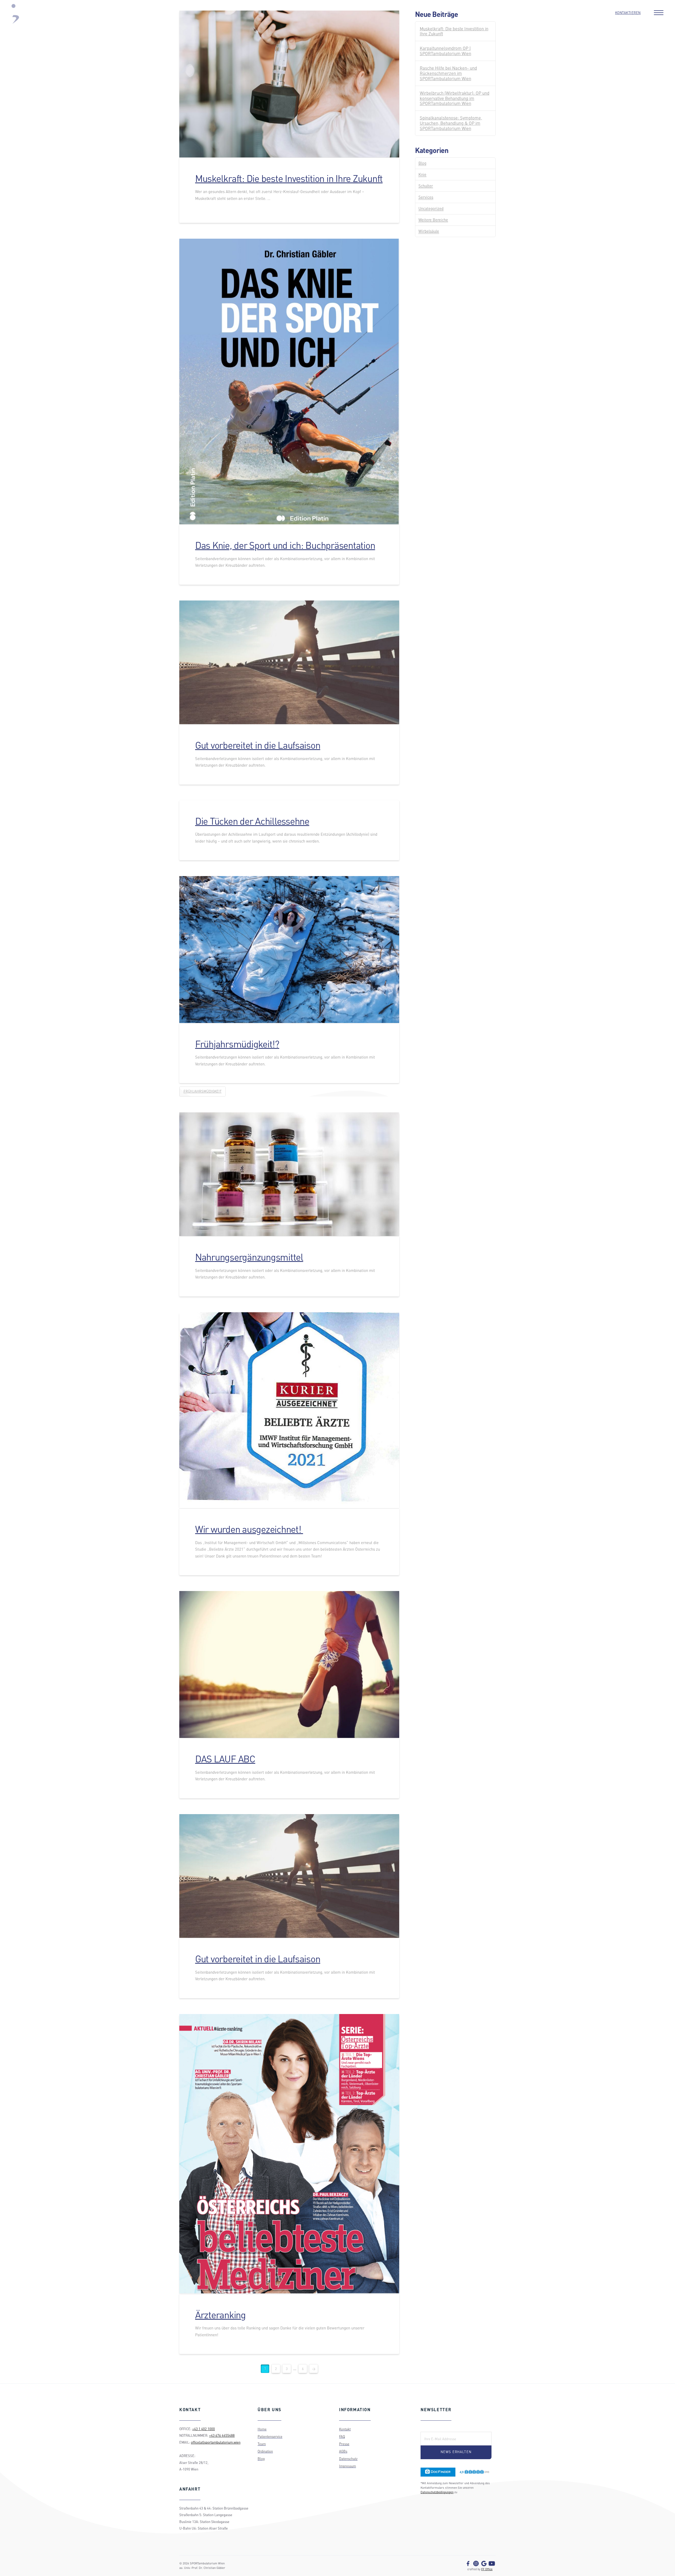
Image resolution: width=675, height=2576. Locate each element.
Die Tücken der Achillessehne (252, 821)
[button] (659, 13)
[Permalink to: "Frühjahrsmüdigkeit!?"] (289, 950)
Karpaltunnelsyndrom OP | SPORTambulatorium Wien (445, 51)
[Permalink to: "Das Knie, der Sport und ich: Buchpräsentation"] (289, 381)
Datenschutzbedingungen (437, 2492)
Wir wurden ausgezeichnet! (249, 1529)
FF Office (487, 2569)
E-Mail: (429, 2428)
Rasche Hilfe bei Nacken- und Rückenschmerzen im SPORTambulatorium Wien (448, 73)
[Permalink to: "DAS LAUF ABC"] (289, 1664)
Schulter (426, 186)
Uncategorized (431, 208)
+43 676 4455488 (222, 2435)
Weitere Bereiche (433, 220)
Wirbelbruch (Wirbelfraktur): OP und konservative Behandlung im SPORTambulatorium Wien (455, 98)
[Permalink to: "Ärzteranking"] (289, 2154)
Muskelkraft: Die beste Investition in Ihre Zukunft (289, 178)
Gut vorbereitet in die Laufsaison (258, 745)
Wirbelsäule (429, 231)
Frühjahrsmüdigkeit (202, 1091)
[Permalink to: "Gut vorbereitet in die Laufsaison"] (289, 662)
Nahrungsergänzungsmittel (249, 1257)
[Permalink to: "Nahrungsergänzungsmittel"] (289, 1174)
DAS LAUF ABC (225, 1759)
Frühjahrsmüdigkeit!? (237, 1044)
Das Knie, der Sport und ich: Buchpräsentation (285, 545)
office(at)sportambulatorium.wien (216, 2442)
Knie (422, 174)
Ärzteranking (220, 2315)
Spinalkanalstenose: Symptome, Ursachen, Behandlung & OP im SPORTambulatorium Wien (451, 123)
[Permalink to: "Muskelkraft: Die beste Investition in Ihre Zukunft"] (289, 84)
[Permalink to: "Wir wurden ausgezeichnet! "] (289, 1410)
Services (426, 197)
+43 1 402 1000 (204, 2429)
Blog (422, 163)
